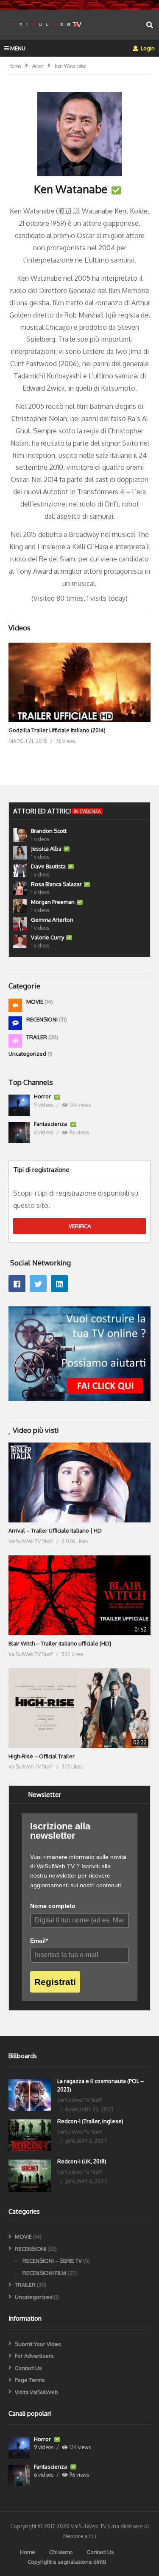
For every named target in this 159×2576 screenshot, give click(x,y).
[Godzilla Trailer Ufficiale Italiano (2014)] (79, 682)
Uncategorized (28, 1054)
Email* (39, 1941)
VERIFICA (80, 1226)
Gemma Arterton (52, 920)
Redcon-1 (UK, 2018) (82, 2161)
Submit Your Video (38, 2344)
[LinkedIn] (59, 1284)
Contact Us (28, 2368)
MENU (18, 48)
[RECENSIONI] (15, 1023)
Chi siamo (61, 2552)
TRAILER (37, 1037)
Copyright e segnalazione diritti (67, 2562)
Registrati (55, 1982)
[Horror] (19, 1105)
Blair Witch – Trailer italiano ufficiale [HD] (60, 1643)
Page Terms (30, 2380)
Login (147, 48)
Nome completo (53, 1906)
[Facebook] (17, 1284)
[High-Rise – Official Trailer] (79, 1708)
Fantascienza (51, 1124)
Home (28, 2552)
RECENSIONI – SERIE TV (52, 2261)
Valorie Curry (47, 937)
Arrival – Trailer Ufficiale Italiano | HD (55, 1530)
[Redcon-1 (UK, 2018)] (30, 2175)
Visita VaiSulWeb (36, 2392)
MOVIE (35, 1002)
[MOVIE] (15, 1005)
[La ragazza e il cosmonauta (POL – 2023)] (30, 2095)
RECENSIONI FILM (44, 2273)
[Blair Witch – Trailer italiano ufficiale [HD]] (79, 1595)
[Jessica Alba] (20, 853)
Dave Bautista (48, 866)
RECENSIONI (43, 1019)
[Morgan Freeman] (20, 906)
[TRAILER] (15, 1041)
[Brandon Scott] (20, 835)
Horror (43, 1096)
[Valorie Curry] (20, 942)
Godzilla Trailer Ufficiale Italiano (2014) (57, 730)
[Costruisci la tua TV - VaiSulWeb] (79, 1399)
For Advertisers (34, 2356)
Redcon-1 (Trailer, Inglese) (90, 2121)
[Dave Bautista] (20, 871)
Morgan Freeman (53, 902)
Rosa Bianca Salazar (56, 884)
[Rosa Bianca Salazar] (20, 888)
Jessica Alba (46, 849)
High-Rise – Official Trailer (42, 1756)
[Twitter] (38, 1284)
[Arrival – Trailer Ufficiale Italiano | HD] (79, 1482)
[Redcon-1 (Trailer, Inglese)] (30, 2135)
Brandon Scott (49, 831)
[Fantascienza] (19, 1133)
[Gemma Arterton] (20, 924)
